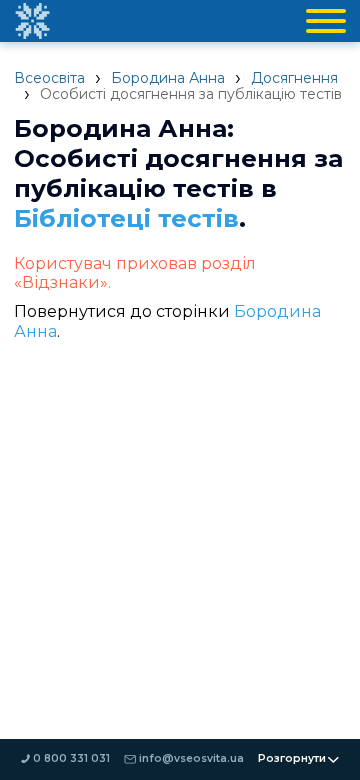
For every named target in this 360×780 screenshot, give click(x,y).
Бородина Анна (168, 78)
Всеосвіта (49, 78)
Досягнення (294, 78)
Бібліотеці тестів (126, 218)
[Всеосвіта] (32, 21)
